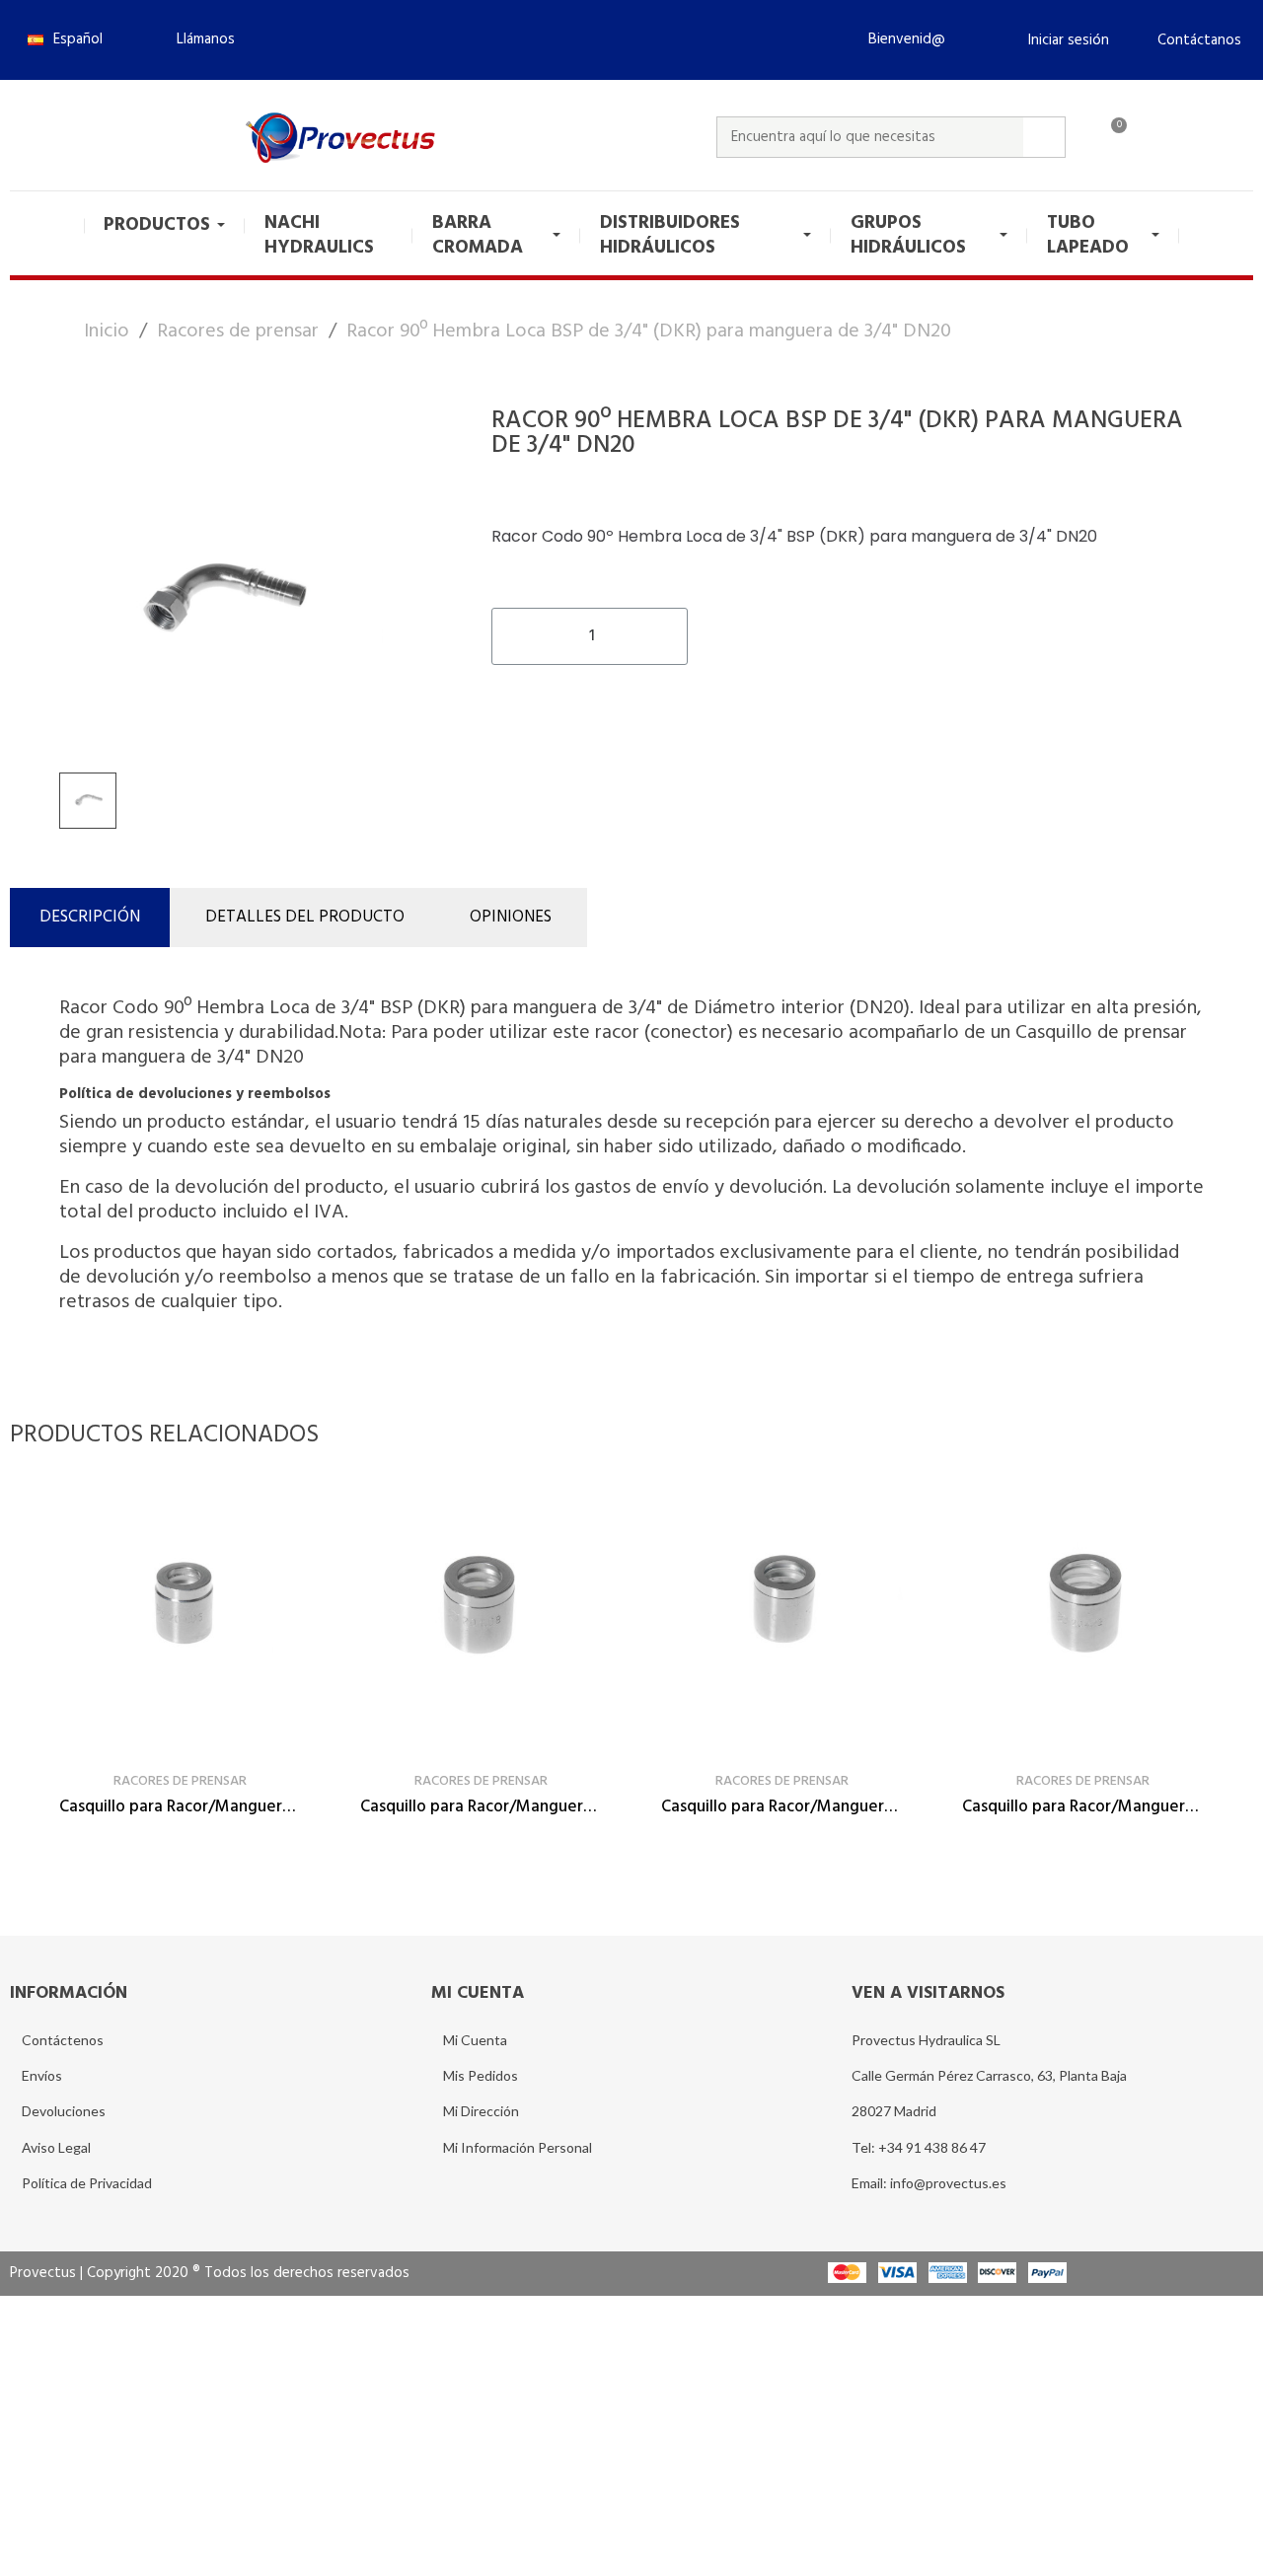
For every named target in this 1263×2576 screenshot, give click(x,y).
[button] (197, 39)
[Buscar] (1044, 137)
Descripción (90, 917)
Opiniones (511, 917)
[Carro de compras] (1110, 137)
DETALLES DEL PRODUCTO (305, 917)
